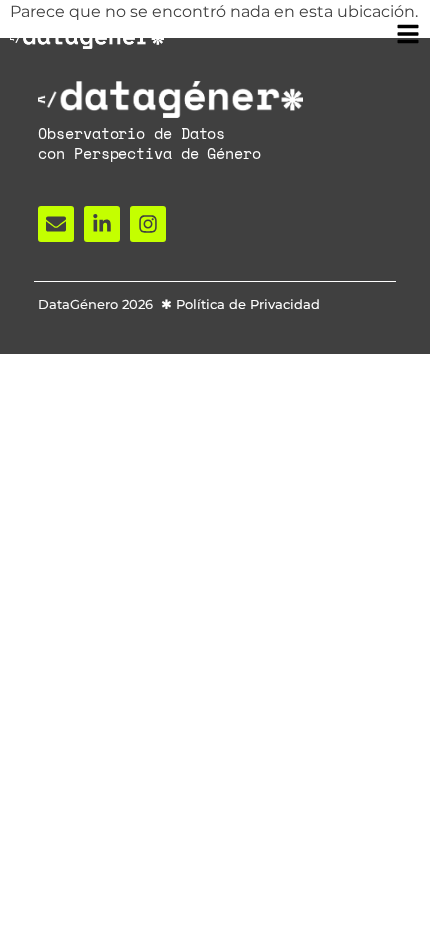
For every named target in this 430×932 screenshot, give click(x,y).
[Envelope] (56, 224)
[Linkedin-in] (102, 224)
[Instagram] (148, 224)
